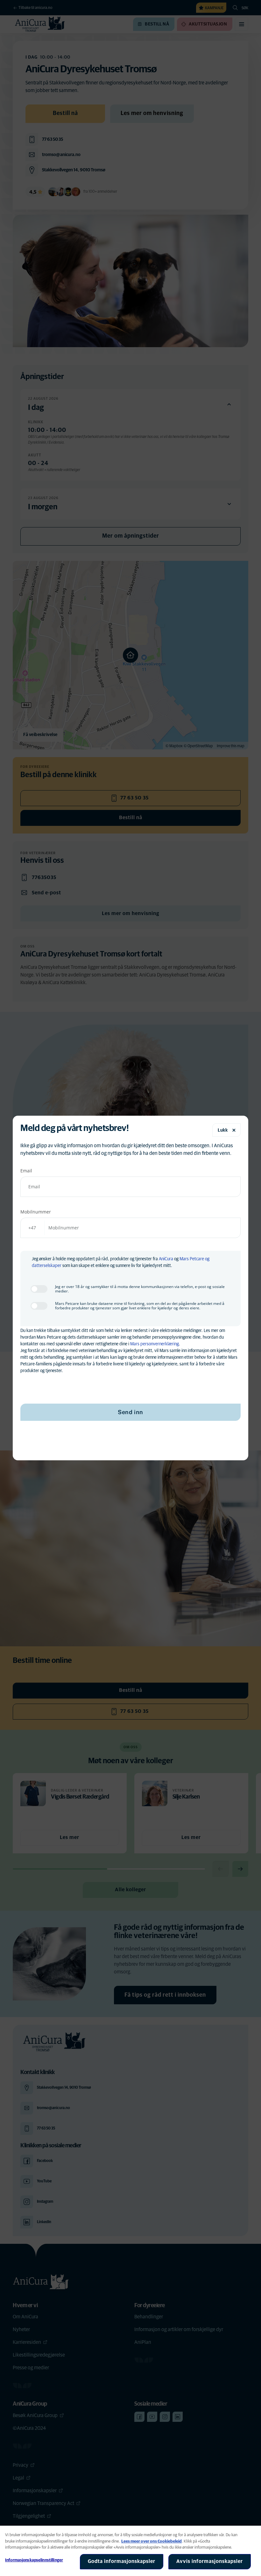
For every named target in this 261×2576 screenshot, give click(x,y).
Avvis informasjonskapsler (210, 2561)
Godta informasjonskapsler (122, 2561)
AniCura (166, 1259)
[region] (130, 2551)
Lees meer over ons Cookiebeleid (152, 2541)
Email (26, 1171)
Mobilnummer (36, 1212)
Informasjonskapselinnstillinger (34, 2560)
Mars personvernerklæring (155, 1344)
